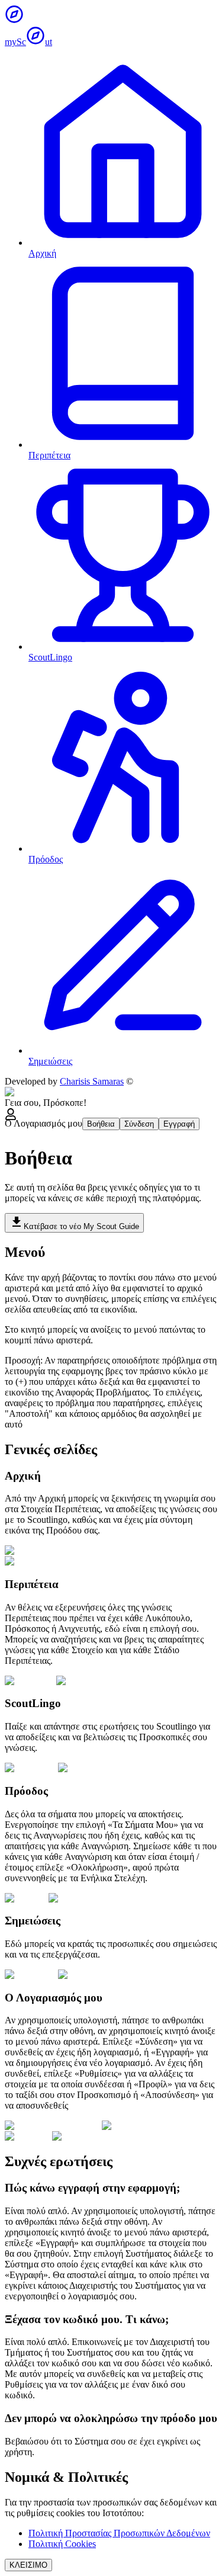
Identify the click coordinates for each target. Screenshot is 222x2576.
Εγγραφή (179, 1124)
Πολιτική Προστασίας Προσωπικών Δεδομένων (119, 2533)
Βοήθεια (101, 1124)
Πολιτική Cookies (62, 2544)
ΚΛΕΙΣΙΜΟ (28, 2565)
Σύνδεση (139, 1124)
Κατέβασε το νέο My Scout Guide (81, 1226)
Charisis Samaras (92, 1081)
